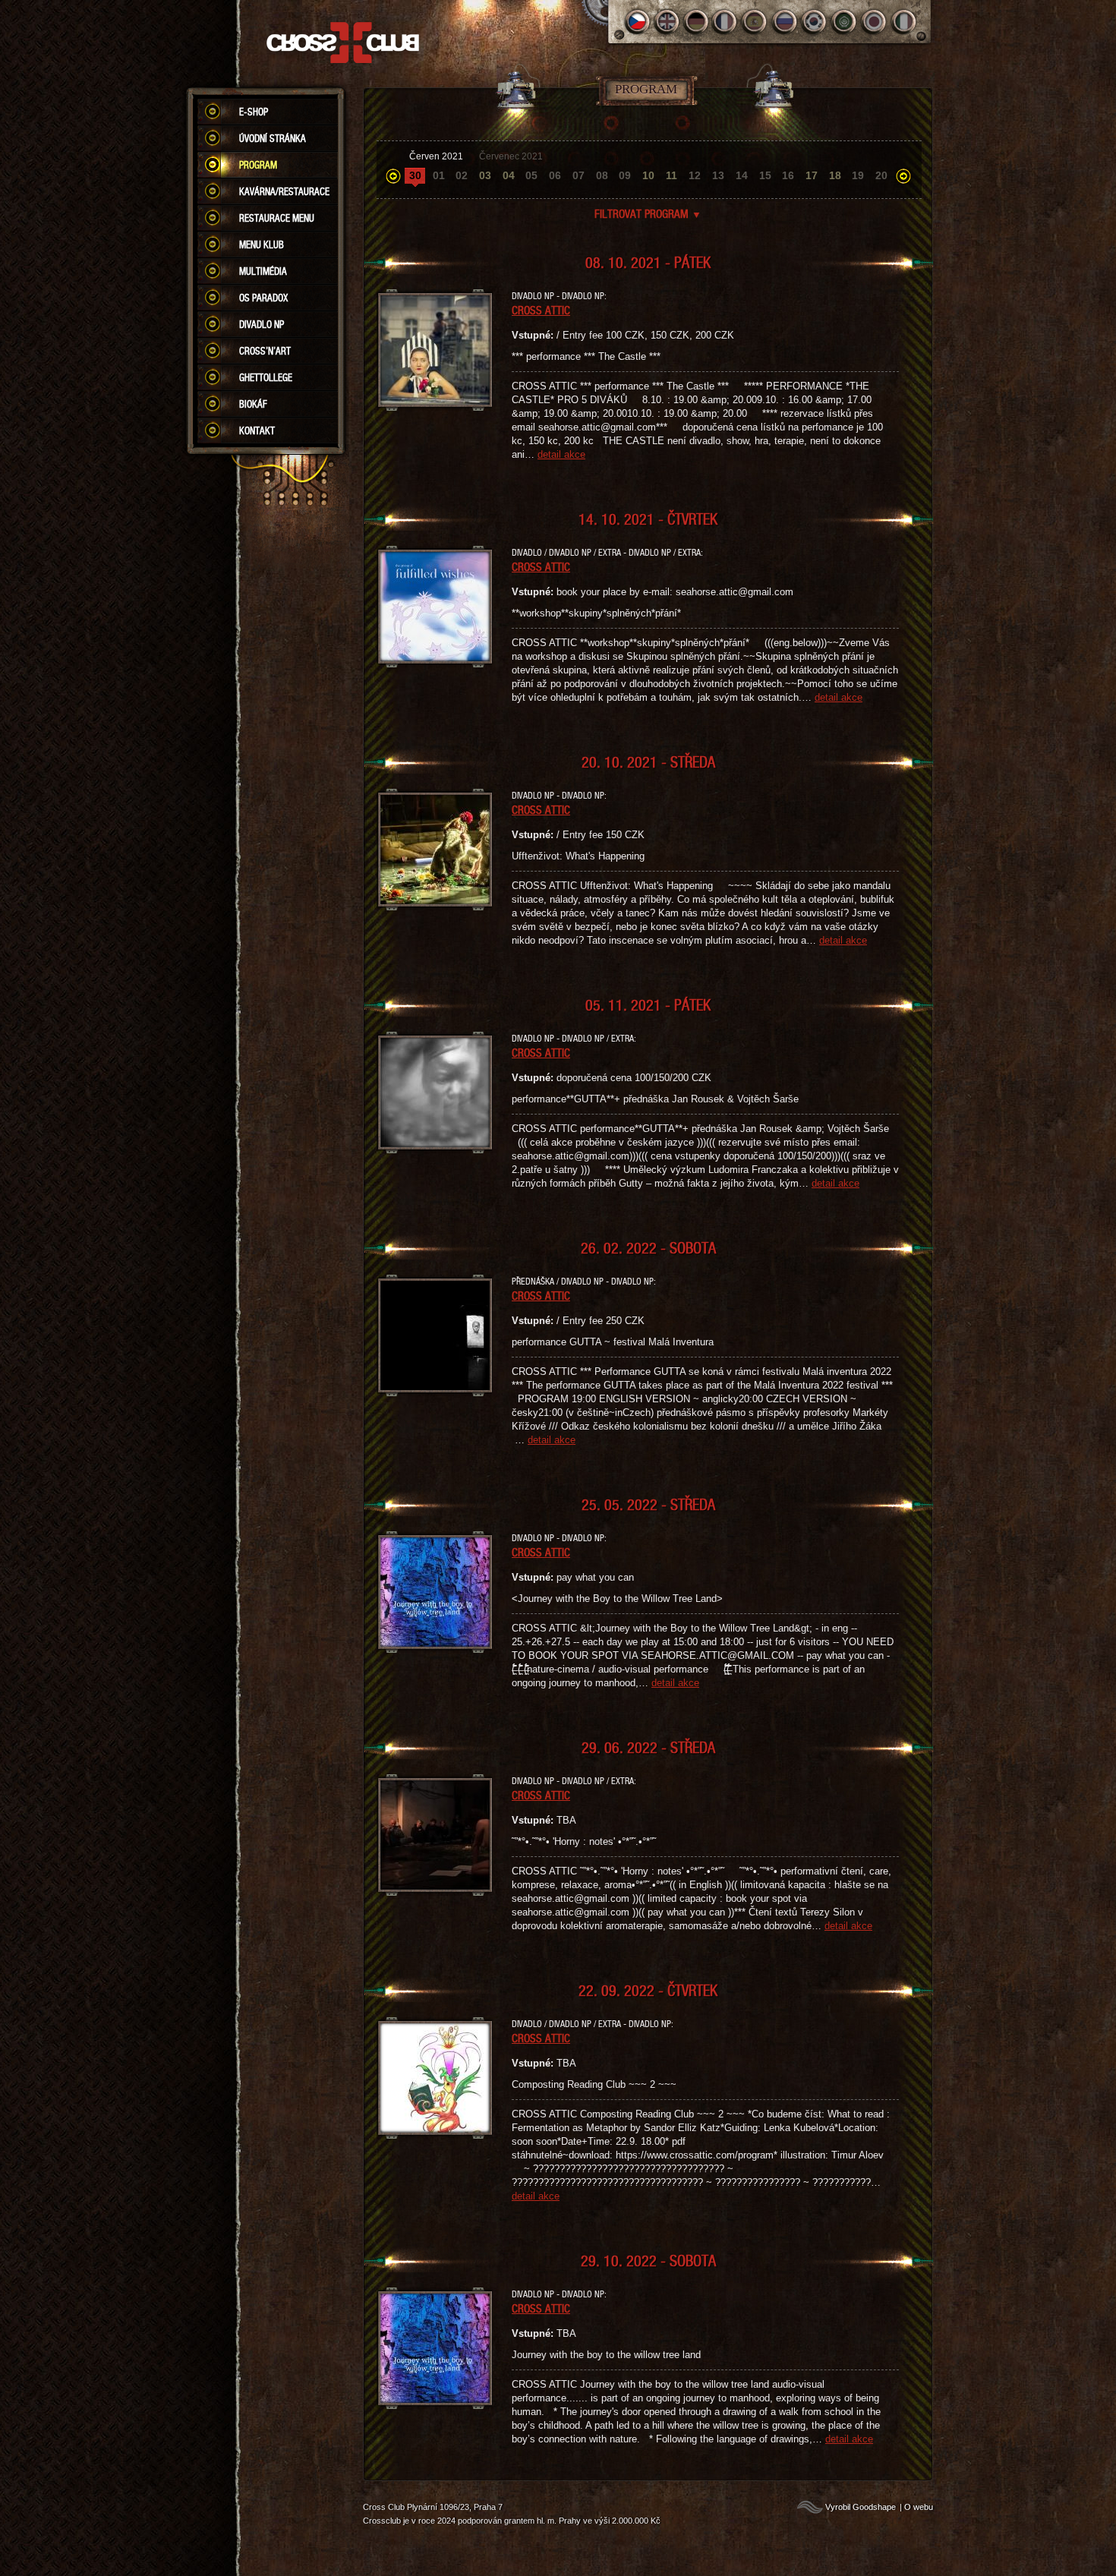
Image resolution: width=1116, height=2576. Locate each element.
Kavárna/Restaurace (284, 191)
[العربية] (845, 22)
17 (812, 175)
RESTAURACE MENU (277, 218)
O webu (919, 2507)
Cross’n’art (265, 351)
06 (555, 175)
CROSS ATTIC (541, 310)
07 (578, 175)
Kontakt (257, 430)
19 (858, 175)
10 (648, 175)
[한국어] (815, 22)
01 (439, 175)
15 (765, 175)
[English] (667, 22)
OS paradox (263, 298)
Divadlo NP (262, 324)
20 (881, 175)
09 (625, 175)
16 (788, 175)
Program (258, 165)
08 (602, 175)
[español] (756, 22)
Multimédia (263, 271)
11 (671, 175)
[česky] (637, 22)
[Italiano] (904, 22)
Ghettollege (266, 377)
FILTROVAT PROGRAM (648, 213)
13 (718, 175)
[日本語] (874, 22)
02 (462, 175)
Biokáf (253, 404)
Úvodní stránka (273, 138)
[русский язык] (785, 22)
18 (835, 175)
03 (485, 175)
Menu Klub (262, 244)
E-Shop (254, 112)
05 (531, 175)
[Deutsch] (697, 22)
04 (509, 175)
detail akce (561, 454)
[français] (726, 22)
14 (742, 175)
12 (695, 175)
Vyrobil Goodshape (861, 2507)
